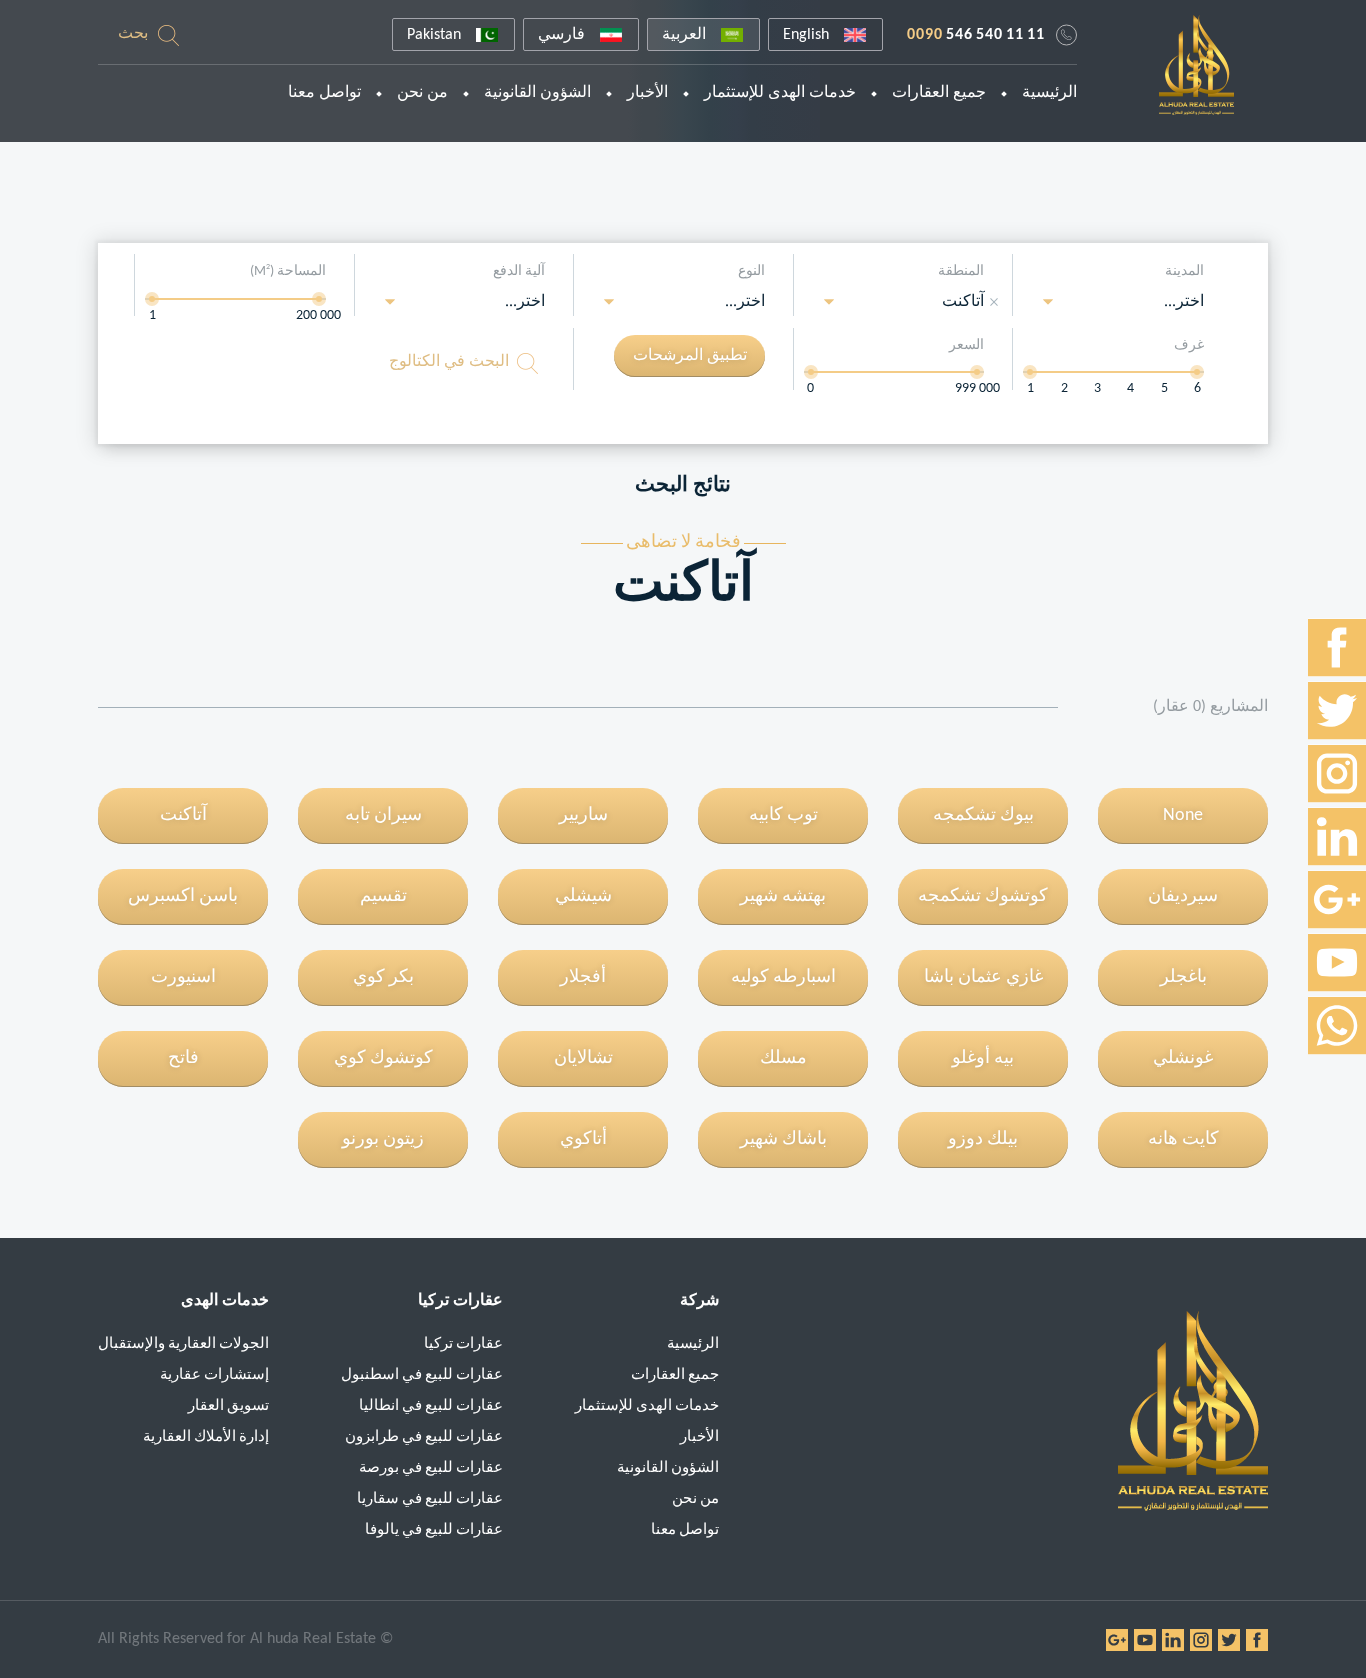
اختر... (1184, 302)
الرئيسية (1049, 93)
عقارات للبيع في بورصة (431, 1468)
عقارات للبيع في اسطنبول (422, 1375)
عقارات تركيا (463, 1344)
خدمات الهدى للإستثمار (780, 93)
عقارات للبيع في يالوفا (434, 1530)
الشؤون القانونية (537, 93)
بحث (133, 34)
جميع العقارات (939, 93)
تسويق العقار (228, 1406)
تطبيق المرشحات (690, 356)
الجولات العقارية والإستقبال (183, 1344)
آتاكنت (963, 302)
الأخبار (647, 93)
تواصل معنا (324, 93)
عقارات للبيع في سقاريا (430, 1499)
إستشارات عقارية (214, 1375)
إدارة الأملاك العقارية (206, 1437)
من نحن (422, 93)
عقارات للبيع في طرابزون (424, 1437)
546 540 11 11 (976, 35)
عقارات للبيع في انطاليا (431, 1406)
